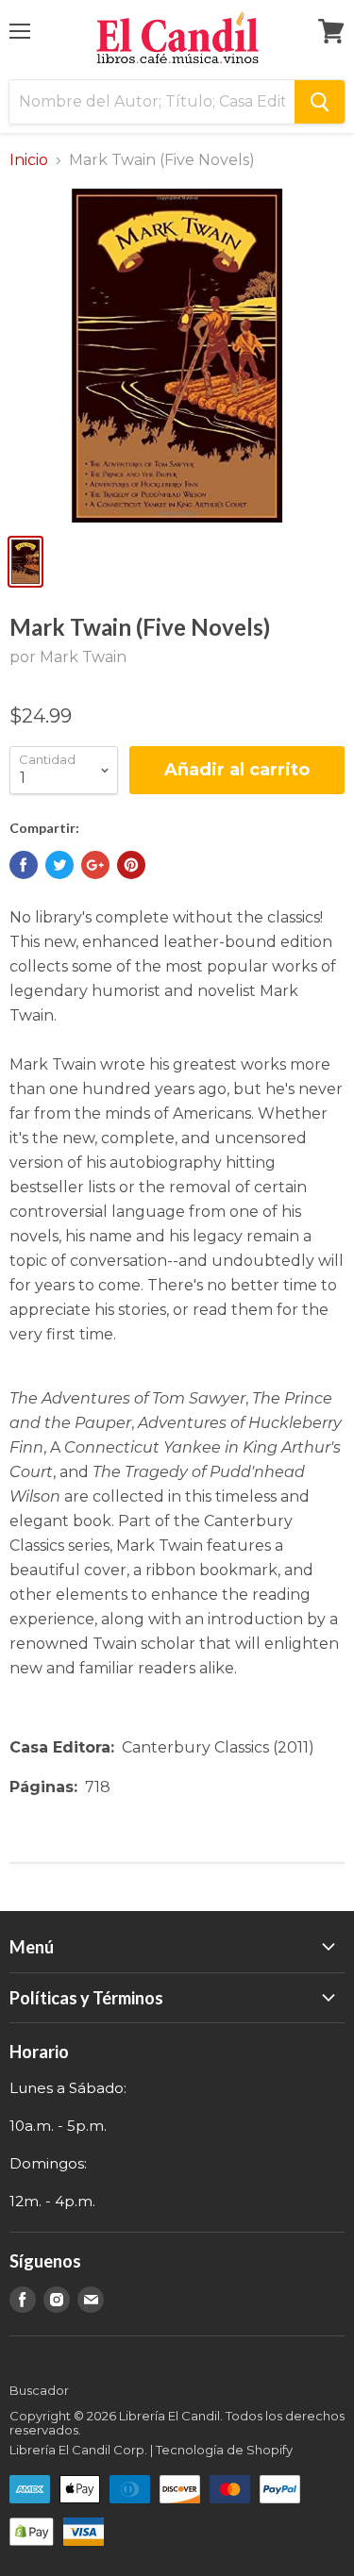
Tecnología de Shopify (224, 2450)
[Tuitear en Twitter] (59, 865)
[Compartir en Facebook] (24, 865)
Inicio (29, 160)
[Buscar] (320, 102)
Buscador (39, 2390)
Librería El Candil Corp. (78, 2450)
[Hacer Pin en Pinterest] (131, 865)
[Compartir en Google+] (95, 865)
